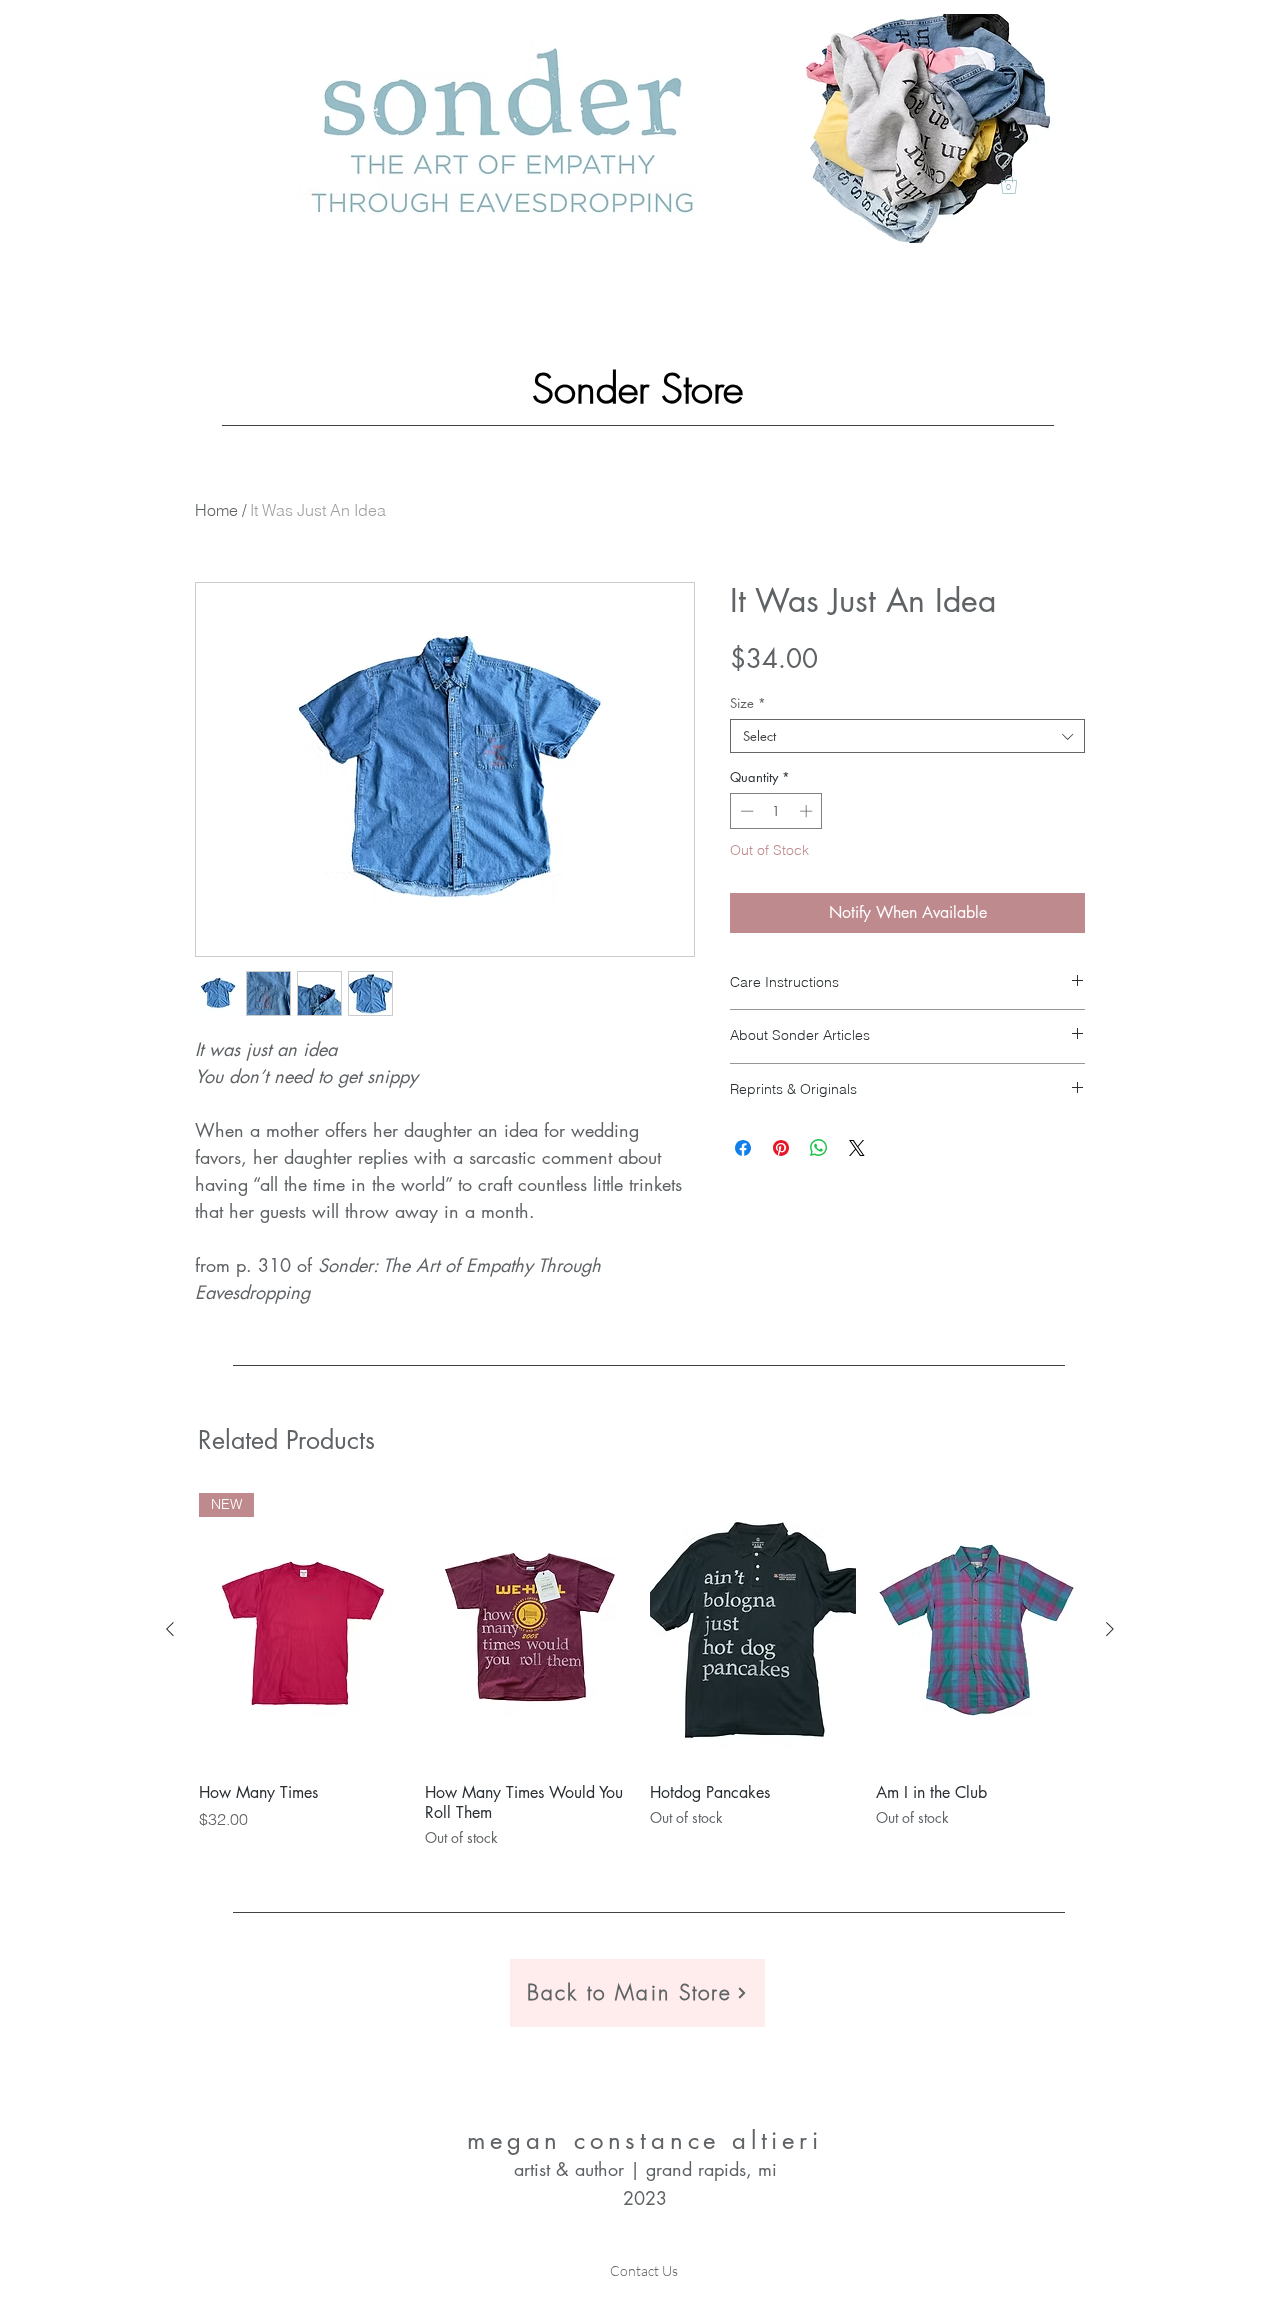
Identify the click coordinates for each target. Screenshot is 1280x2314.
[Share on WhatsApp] (819, 1148)
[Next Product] (1110, 1629)
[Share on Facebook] (743, 1148)
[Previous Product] (170, 1629)
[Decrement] (745, 811)
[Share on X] (857, 1148)
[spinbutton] (776, 811)
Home (216, 510)
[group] (640, 1670)
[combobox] (907, 736)
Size (748, 703)
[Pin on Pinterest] (781, 1148)
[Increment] (808, 811)
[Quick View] (528, 1630)
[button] (1009, 184)
